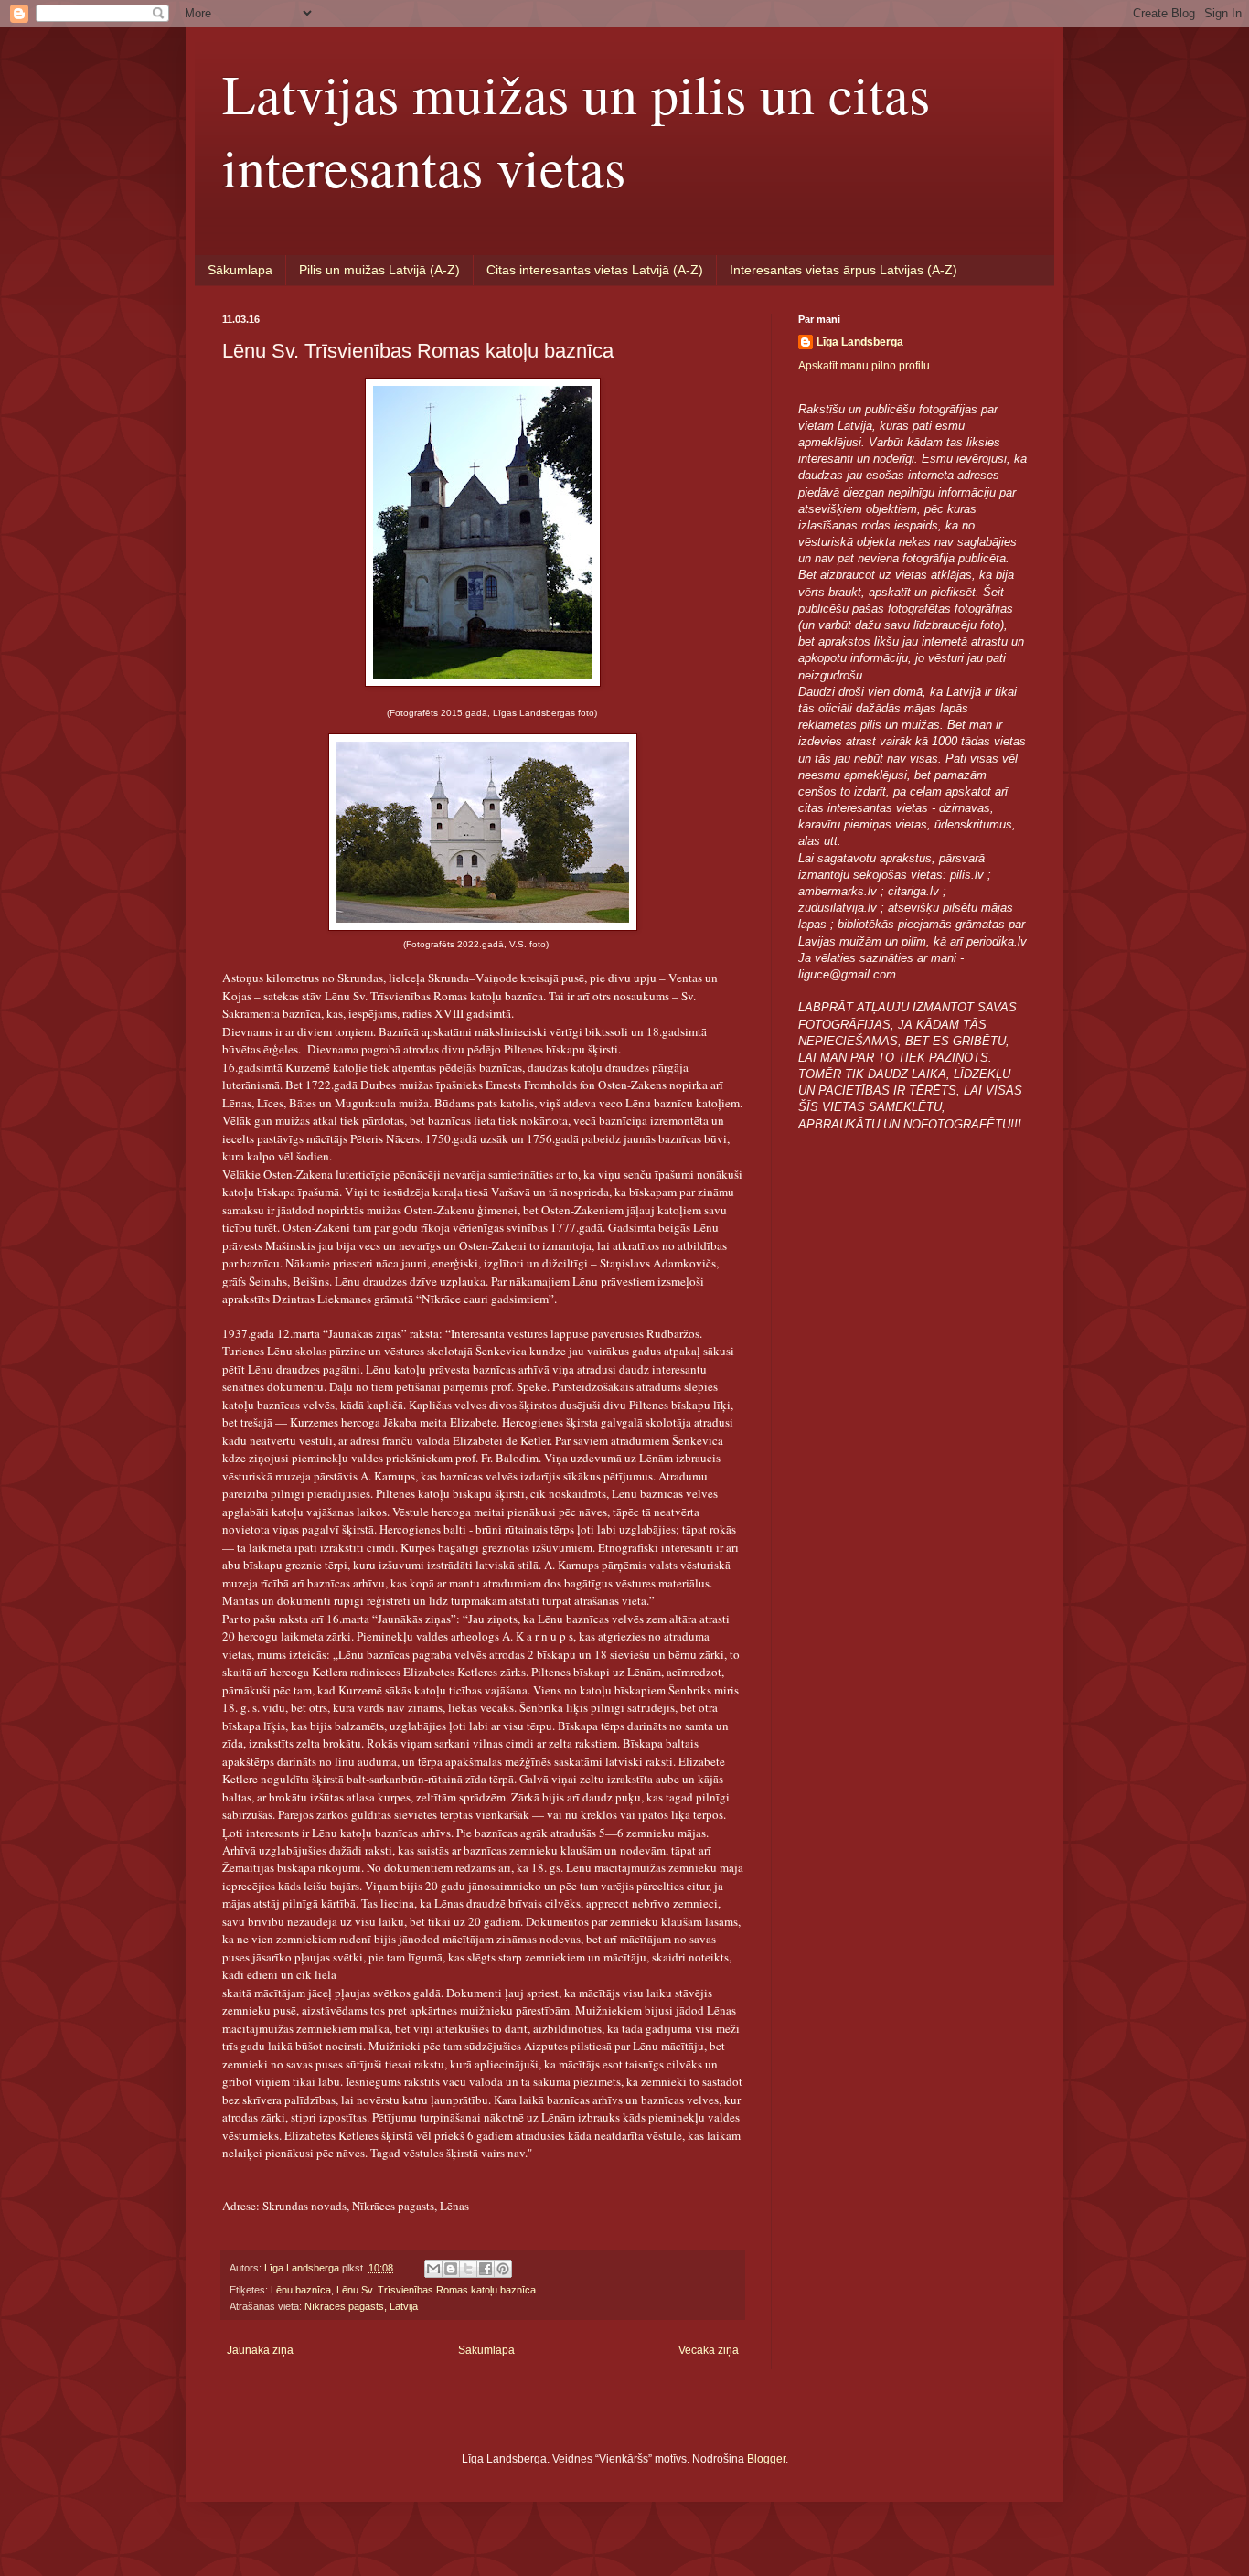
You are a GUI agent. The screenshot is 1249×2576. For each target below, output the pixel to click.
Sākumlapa (240, 270)
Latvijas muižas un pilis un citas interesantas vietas (576, 130)
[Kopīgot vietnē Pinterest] (503, 2269)
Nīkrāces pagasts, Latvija (361, 2306)
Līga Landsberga (860, 342)
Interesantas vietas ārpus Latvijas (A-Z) (843, 270)
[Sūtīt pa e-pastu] (433, 2269)
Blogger (766, 2459)
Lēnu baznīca (301, 2290)
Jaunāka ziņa (260, 2350)
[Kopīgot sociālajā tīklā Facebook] (486, 2269)
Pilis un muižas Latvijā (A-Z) (379, 270)
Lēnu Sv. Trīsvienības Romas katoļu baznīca (436, 2290)
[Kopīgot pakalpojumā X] (468, 2269)
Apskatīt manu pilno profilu (864, 366)
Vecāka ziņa (709, 2350)
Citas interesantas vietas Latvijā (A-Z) (595, 270)
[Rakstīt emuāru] (451, 2269)
